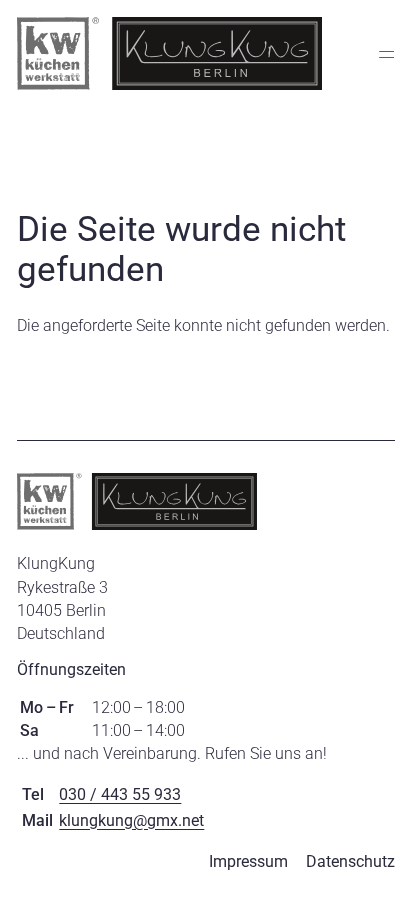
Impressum (248, 861)
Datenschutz (350, 861)
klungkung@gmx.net (131, 820)
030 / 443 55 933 (120, 794)
